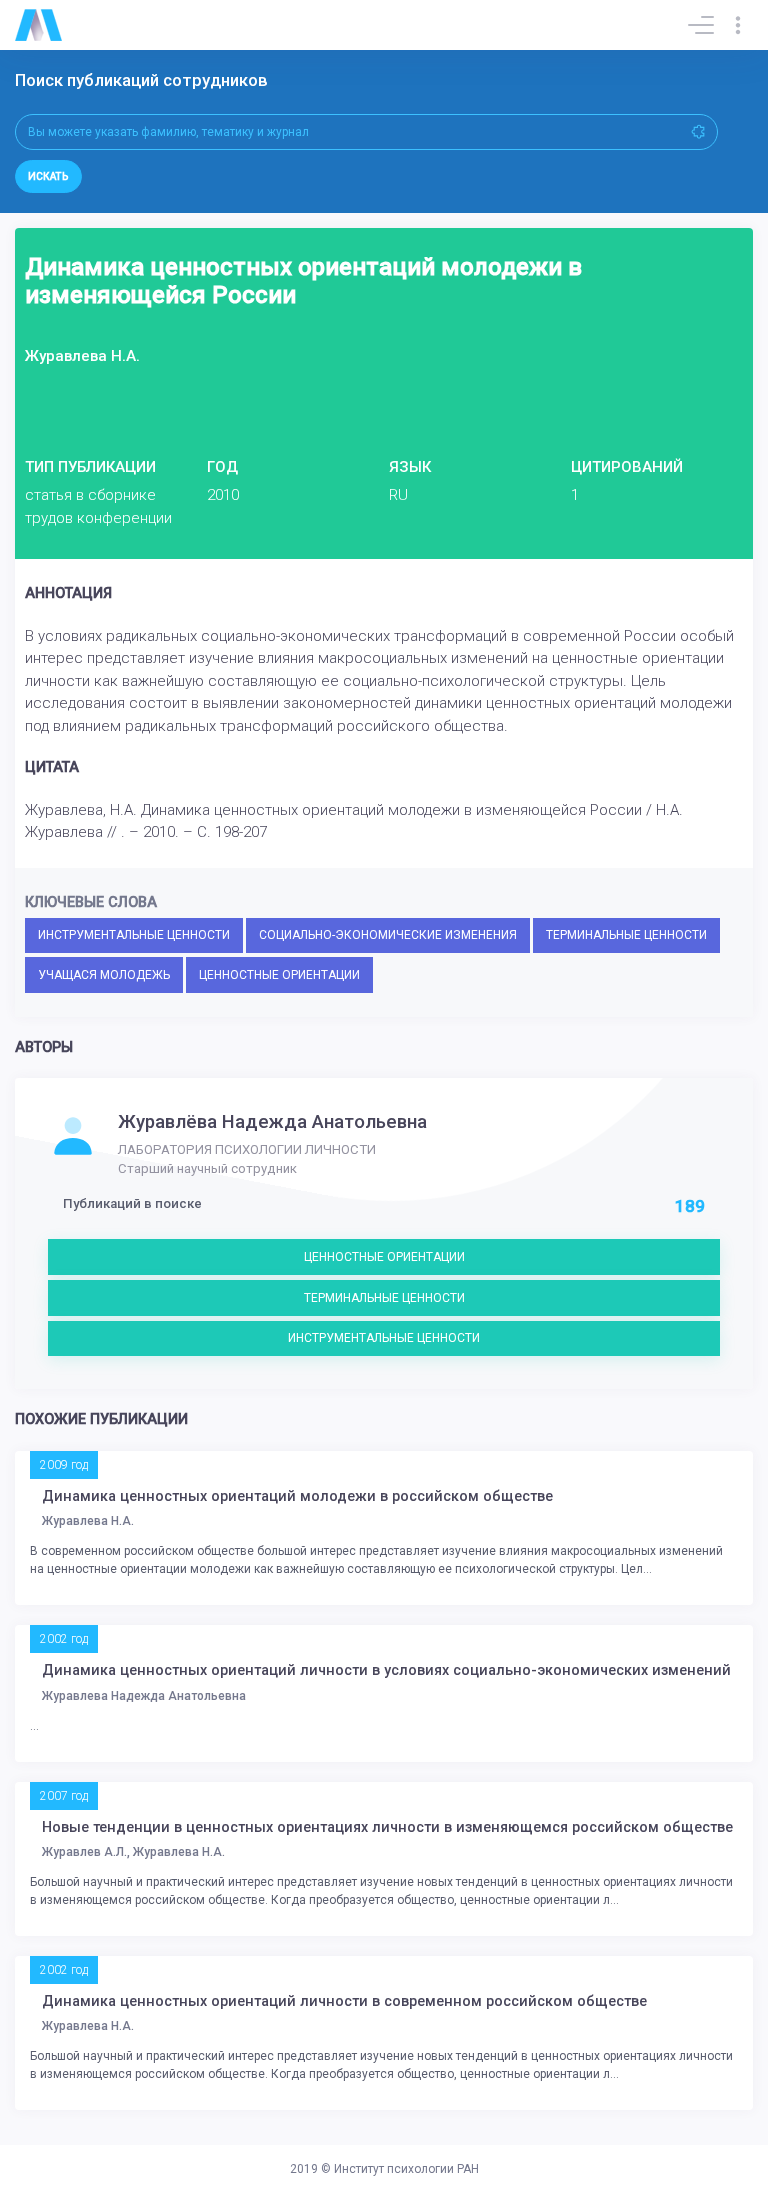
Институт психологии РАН (406, 2169)
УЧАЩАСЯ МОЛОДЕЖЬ (104, 975)
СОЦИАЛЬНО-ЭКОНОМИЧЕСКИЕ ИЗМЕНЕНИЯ (388, 935)
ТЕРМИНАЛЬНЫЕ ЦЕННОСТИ (626, 935)
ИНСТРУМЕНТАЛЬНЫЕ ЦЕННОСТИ (134, 935)
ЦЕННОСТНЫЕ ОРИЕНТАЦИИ (279, 975)
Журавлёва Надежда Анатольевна (272, 1122)
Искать (48, 176)
